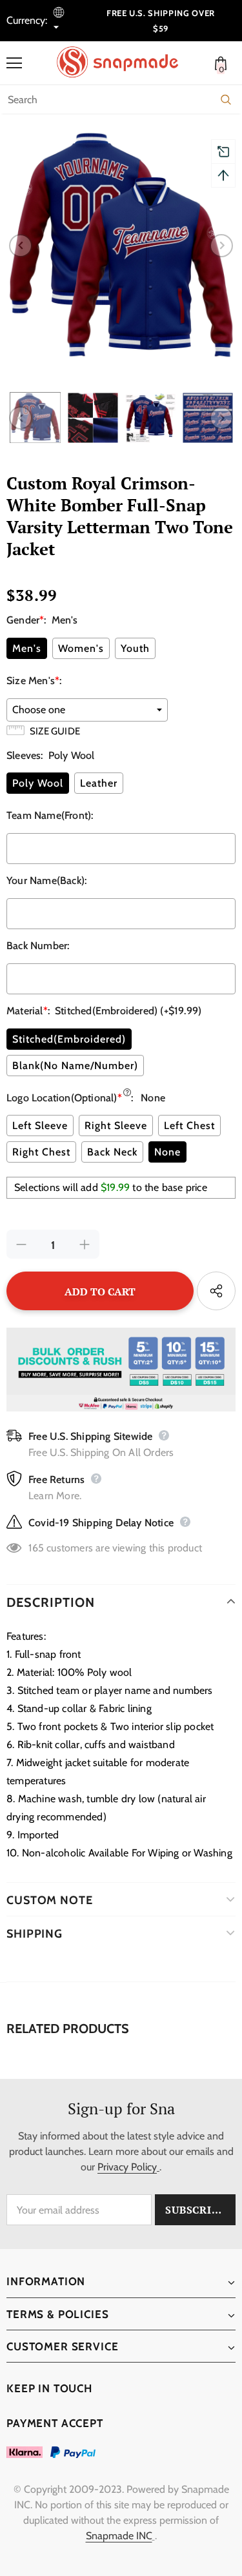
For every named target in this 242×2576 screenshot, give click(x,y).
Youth (135, 648)
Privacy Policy (127, 2167)
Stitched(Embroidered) (69, 1039)
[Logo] (124, 62)
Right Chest (41, 1152)
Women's (81, 648)
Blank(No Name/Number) (75, 1066)
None (167, 1152)
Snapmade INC (119, 2536)
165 (36, 1548)
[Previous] (21, 246)
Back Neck (112, 1152)
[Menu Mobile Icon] (14, 63)
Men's (27, 648)
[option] (121, 245)
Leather (99, 783)
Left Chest (189, 1126)
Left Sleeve (40, 1126)
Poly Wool (38, 783)
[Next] (221, 246)
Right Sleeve (116, 1126)
